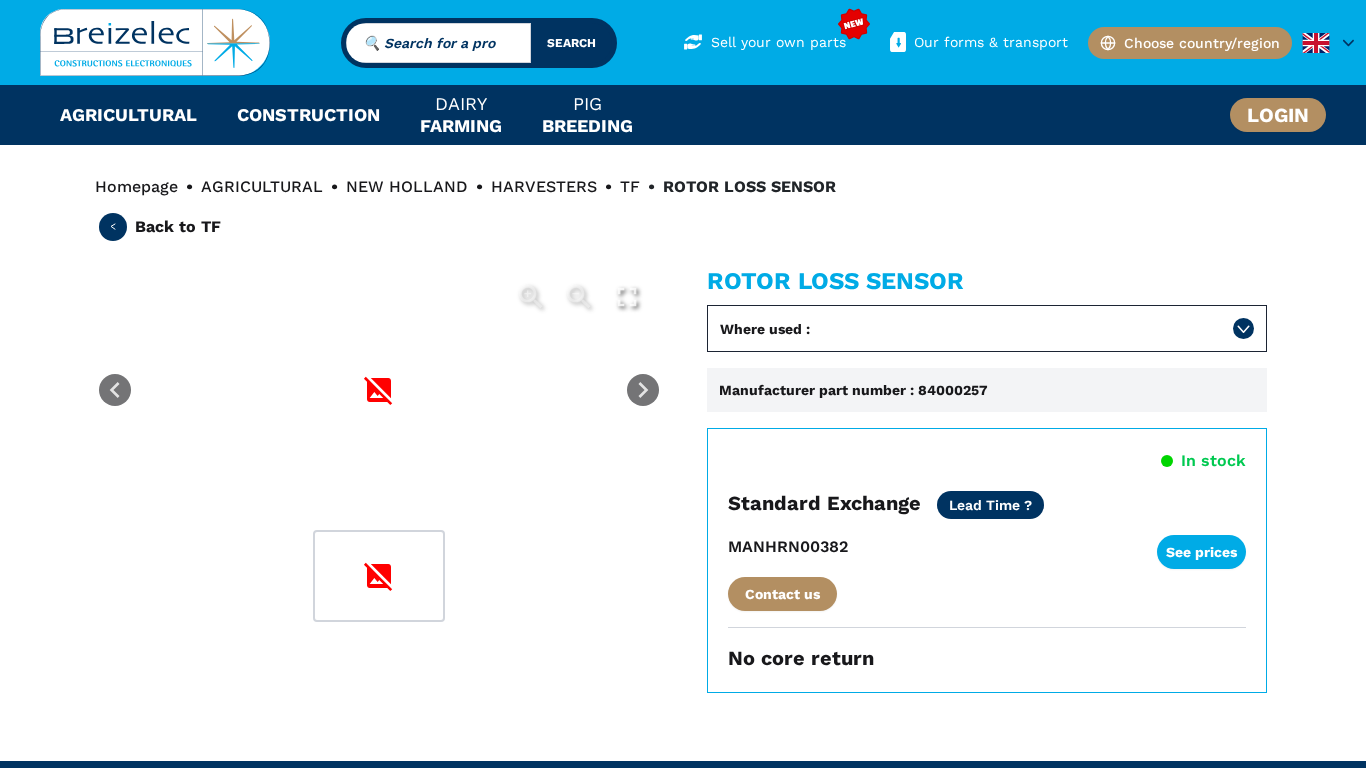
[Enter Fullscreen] (627, 297)
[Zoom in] (531, 297)
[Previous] (115, 390)
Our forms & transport (991, 42)
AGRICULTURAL (262, 186)
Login (1278, 115)
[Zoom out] (579, 297)
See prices (1201, 552)
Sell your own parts (778, 42)
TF (630, 186)
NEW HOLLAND (407, 186)
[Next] (643, 390)
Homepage (136, 186)
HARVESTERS (544, 186)
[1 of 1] (379, 576)
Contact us (782, 594)
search (571, 43)
